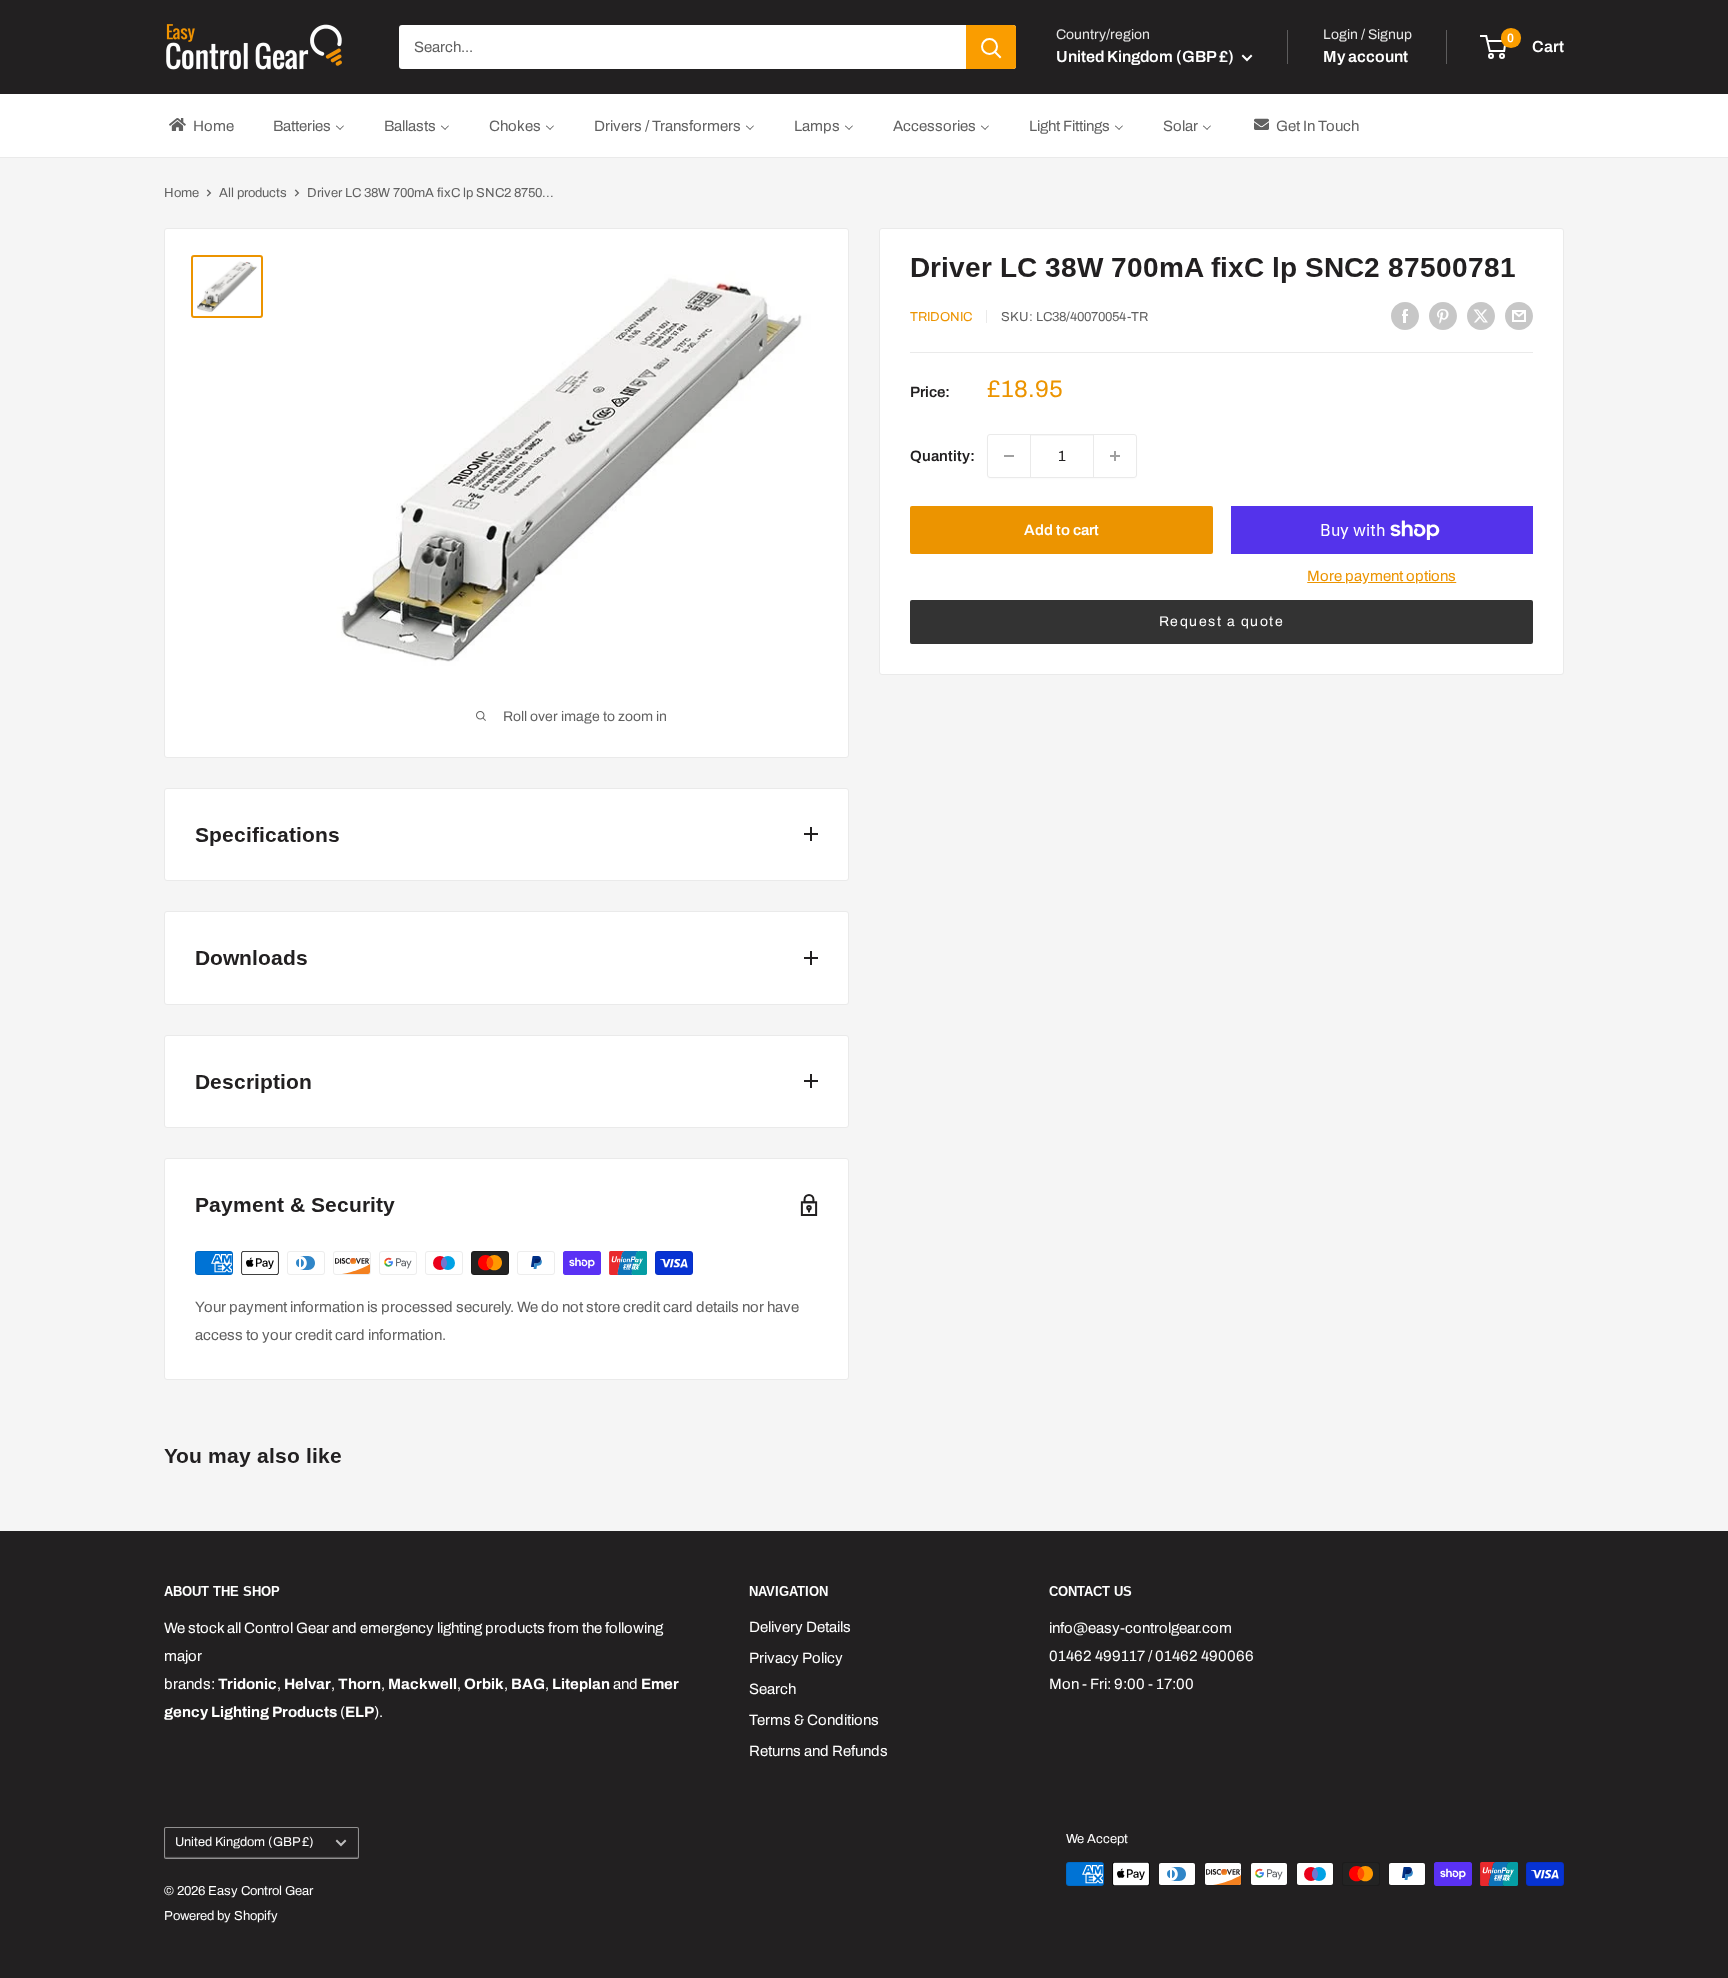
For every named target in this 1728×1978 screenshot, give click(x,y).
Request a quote (1222, 621)
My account (1365, 56)
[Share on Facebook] (1405, 315)
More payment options (1381, 576)
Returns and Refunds (818, 1751)
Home (181, 193)
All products (253, 193)
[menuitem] (200, 125)
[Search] (991, 47)
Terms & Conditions (814, 1720)
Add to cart (1061, 530)
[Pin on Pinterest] (1443, 315)
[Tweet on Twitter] (1481, 315)
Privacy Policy (796, 1658)
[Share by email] (1519, 315)
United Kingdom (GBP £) (244, 1842)
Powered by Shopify (221, 1916)
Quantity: (942, 456)
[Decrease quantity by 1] (1009, 456)
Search (772, 1689)
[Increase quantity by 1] (1115, 456)
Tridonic (941, 317)
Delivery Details (800, 1627)
